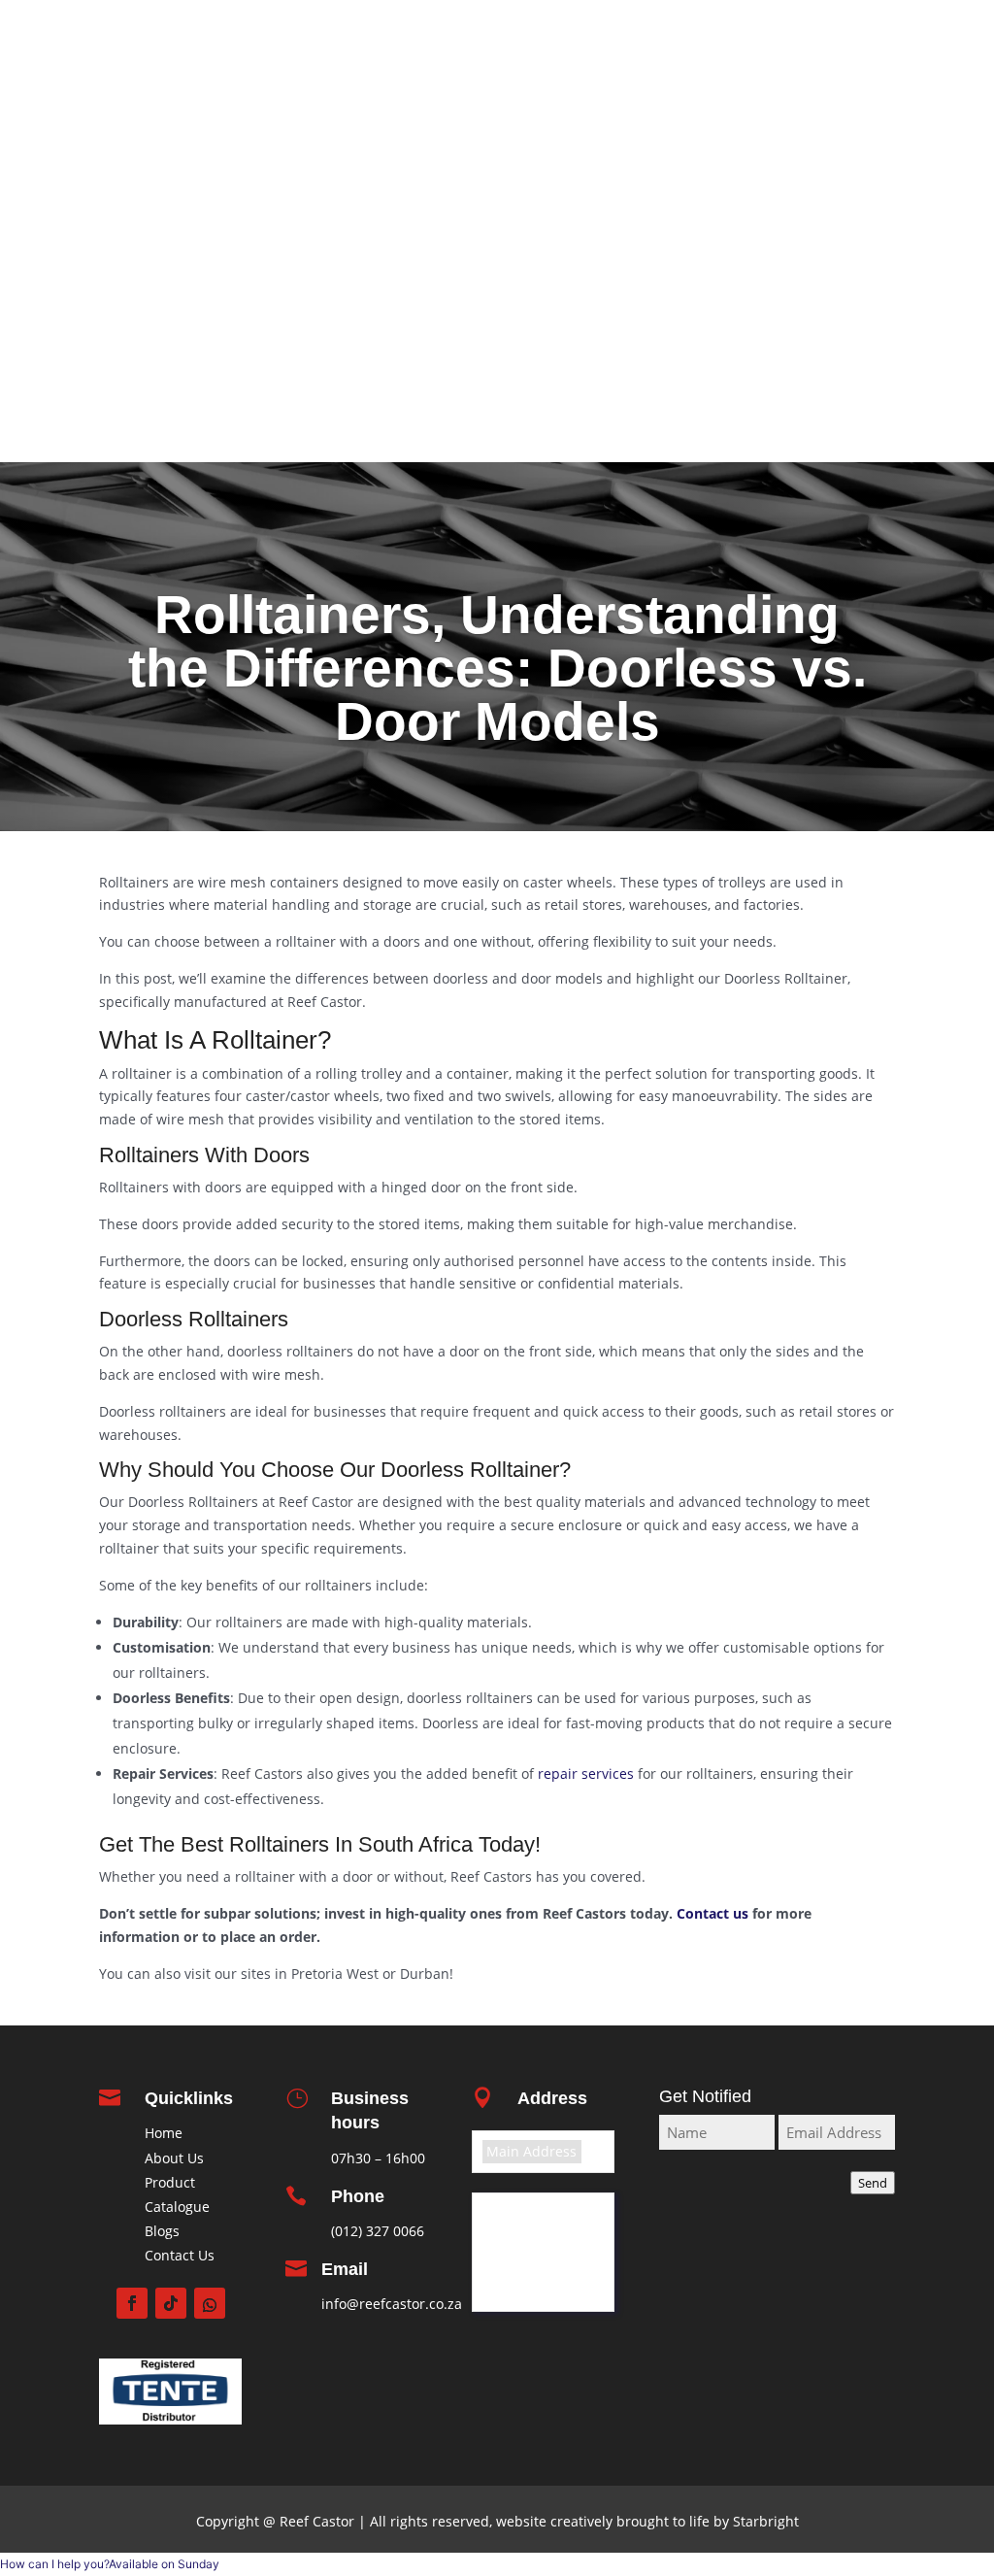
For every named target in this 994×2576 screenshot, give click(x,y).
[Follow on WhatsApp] (210, 2303)
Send (873, 2183)
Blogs (162, 2231)
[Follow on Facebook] (132, 2303)
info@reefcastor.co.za (392, 2304)
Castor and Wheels (823, 325)
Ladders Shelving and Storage (786, 351)
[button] (110, 2564)
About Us (174, 2158)
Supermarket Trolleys (815, 273)
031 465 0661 (734, 40)
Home (868, 168)
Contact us (851, 426)
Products (859, 247)
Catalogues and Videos (810, 194)
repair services (586, 1773)
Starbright (764, 2521)
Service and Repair (824, 378)
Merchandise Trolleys (815, 299)
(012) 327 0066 (378, 2231)
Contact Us (180, 2255)
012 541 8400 (383, 40)
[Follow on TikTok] (171, 2303)
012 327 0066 (560, 40)
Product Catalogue (824, 220)
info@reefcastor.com (720, 78)
